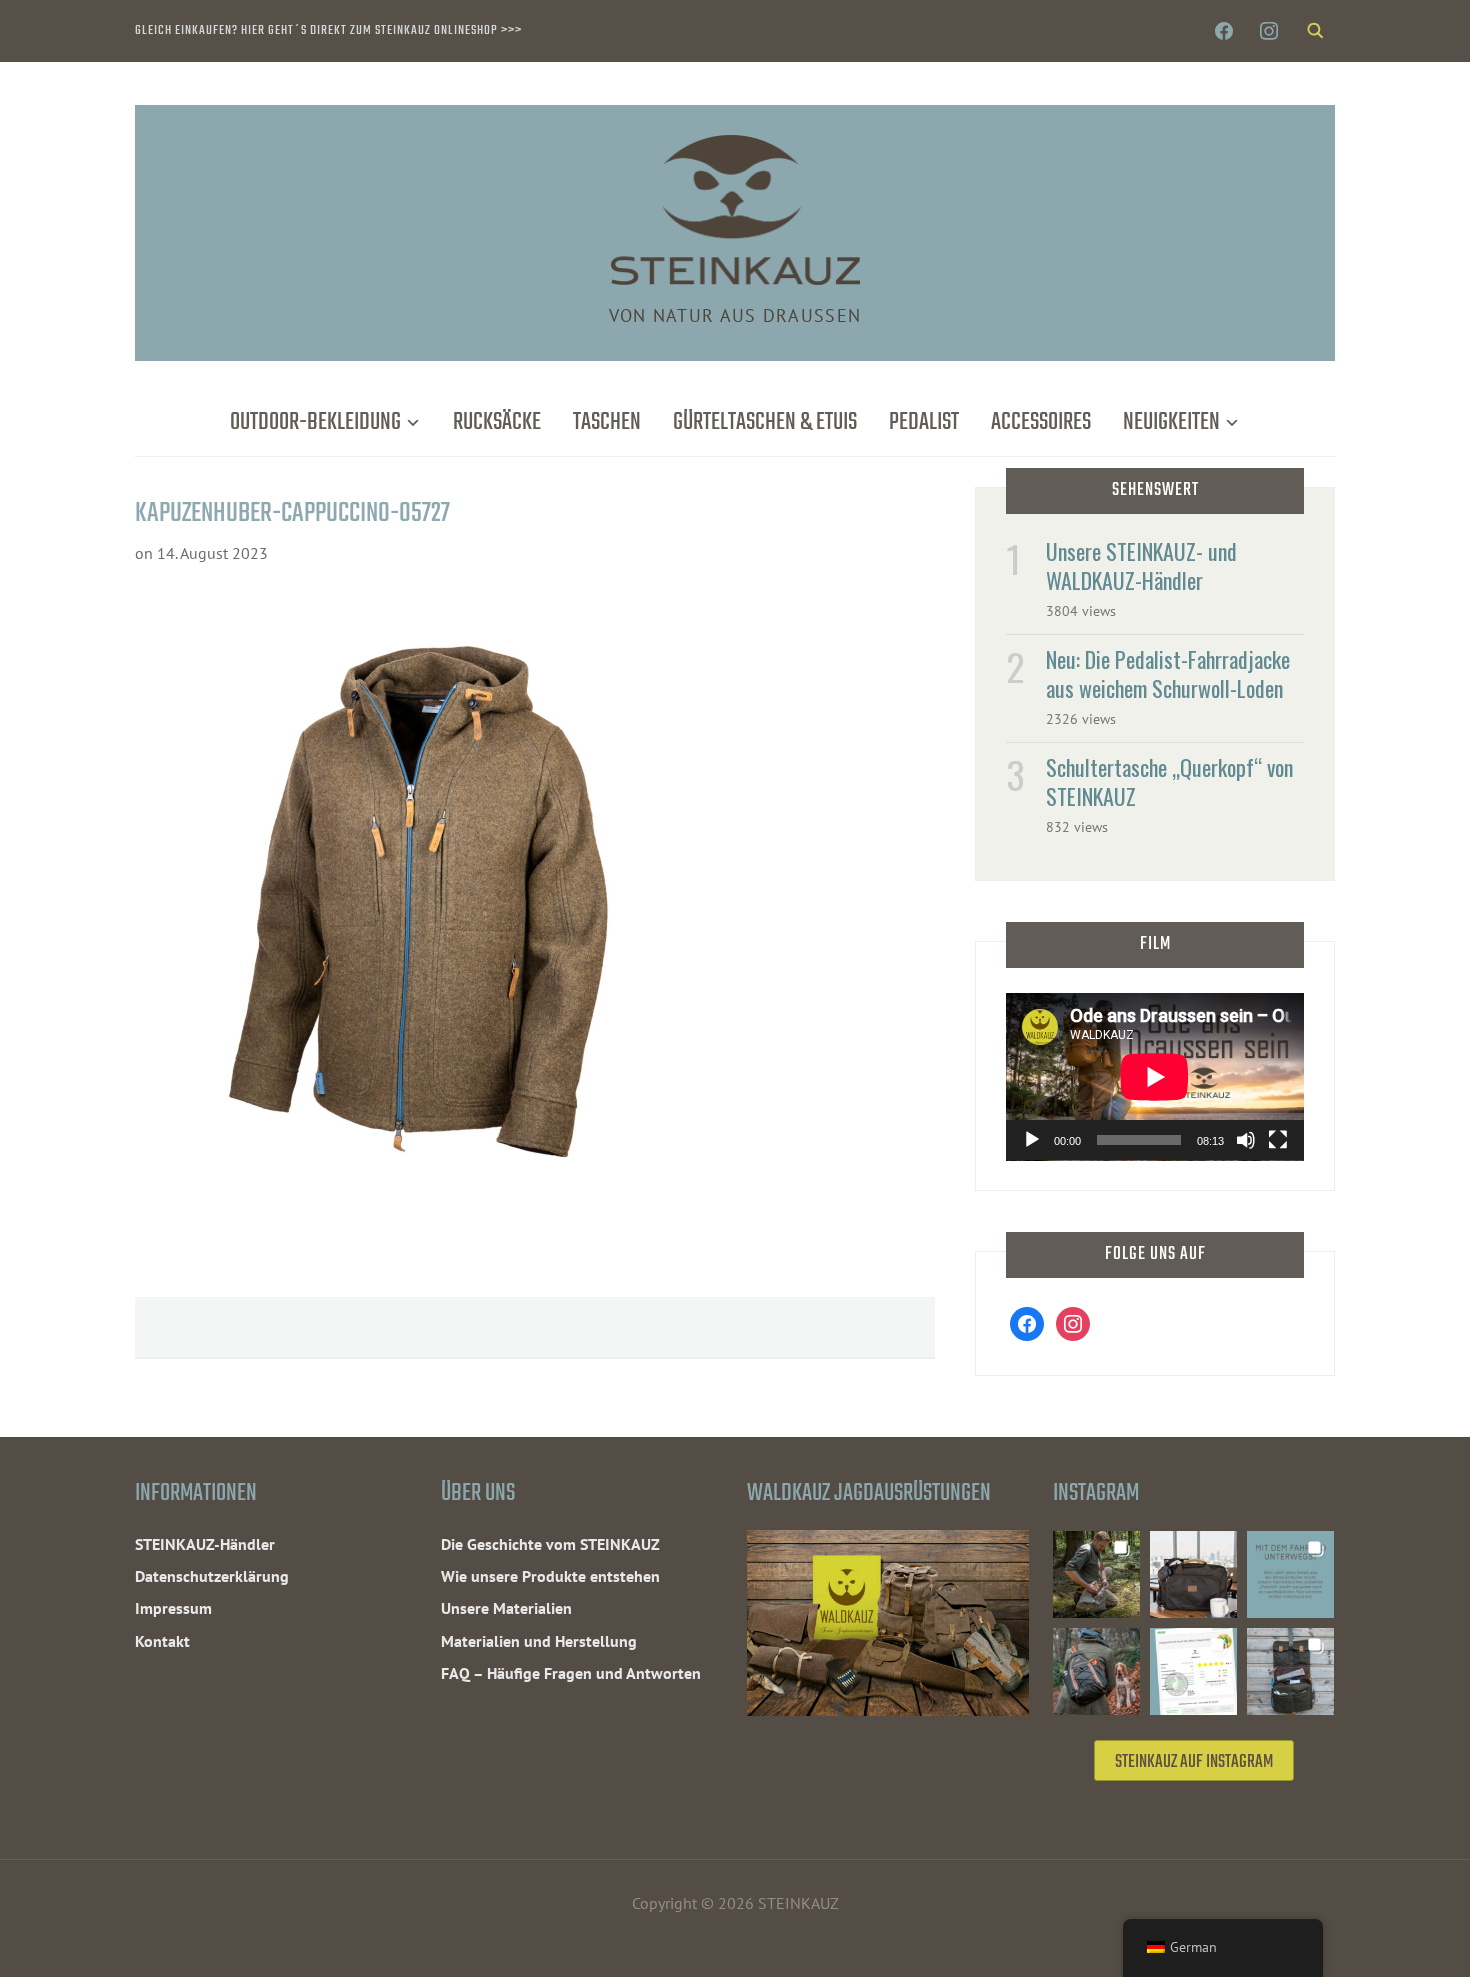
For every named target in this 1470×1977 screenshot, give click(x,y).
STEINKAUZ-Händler (205, 1544)
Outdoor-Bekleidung (315, 422)
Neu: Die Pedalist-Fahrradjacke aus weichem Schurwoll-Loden (1168, 673)
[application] (1155, 1077)
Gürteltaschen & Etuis (765, 422)
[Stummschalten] (1246, 1140)
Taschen (607, 422)
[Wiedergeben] (1032, 1140)
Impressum (173, 1608)
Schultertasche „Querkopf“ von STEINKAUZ (1169, 781)
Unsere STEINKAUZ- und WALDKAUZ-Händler (1141, 565)
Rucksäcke (497, 422)
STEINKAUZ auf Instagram (1194, 1762)
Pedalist (924, 422)
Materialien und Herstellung (539, 1641)
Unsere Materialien (506, 1608)
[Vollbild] (1278, 1140)
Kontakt (162, 1641)
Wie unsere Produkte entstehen (550, 1576)
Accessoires (1041, 422)
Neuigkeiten (1171, 422)
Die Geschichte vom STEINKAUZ (550, 1544)
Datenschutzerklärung (212, 1576)
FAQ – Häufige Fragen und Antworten (571, 1673)
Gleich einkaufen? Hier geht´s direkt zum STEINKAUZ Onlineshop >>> (328, 30)
